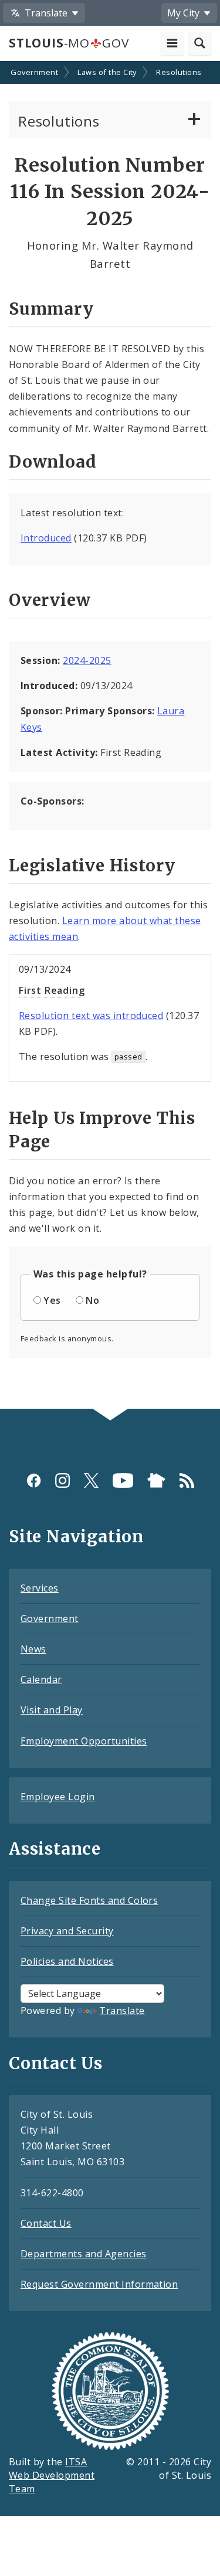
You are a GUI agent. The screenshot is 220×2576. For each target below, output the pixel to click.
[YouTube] (123, 1480)
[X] (91, 1480)
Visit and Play (52, 1710)
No (92, 1300)
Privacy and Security (67, 1931)
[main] (110, 736)
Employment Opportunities (84, 1741)
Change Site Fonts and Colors (89, 1900)
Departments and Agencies (84, 2254)
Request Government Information (99, 2284)
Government (34, 72)
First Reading (52, 990)
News (33, 1649)
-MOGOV (69, 43)
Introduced (46, 538)
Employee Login (58, 1797)
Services (40, 1588)
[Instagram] (62, 1480)
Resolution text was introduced (91, 1016)
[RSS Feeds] (187, 1480)
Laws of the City (107, 72)
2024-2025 (87, 660)
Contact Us (46, 2223)
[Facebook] (34, 1480)
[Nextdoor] (156, 1480)
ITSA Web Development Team (52, 2475)
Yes (52, 1300)
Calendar (41, 1679)
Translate (122, 2011)
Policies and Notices (67, 1961)
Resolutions (179, 72)
